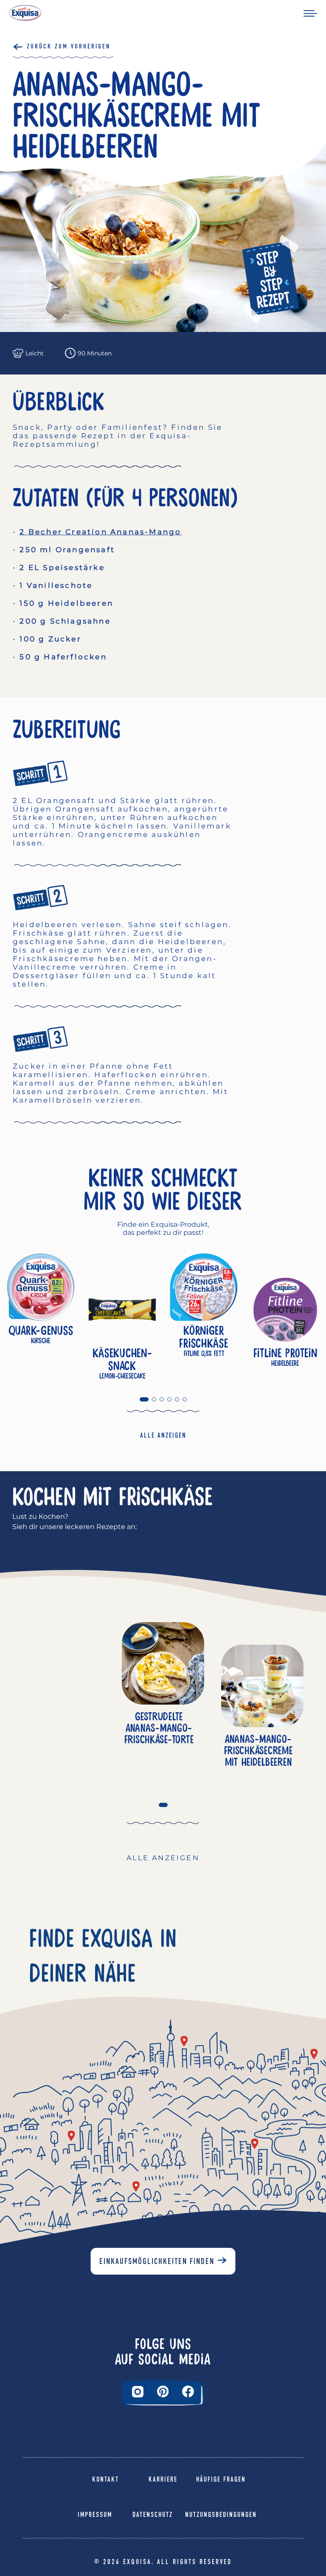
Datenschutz (153, 2515)
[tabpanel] (41, 1310)
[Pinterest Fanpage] (163, 2392)
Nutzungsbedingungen (221, 2515)
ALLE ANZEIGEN (163, 1435)
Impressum (95, 2515)
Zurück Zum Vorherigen (69, 46)
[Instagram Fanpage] (138, 2392)
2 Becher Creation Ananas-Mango (100, 532)
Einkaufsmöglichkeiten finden (157, 2261)
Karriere (163, 2479)
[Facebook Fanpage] (188, 2392)
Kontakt (105, 2479)
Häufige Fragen (221, 2479)
